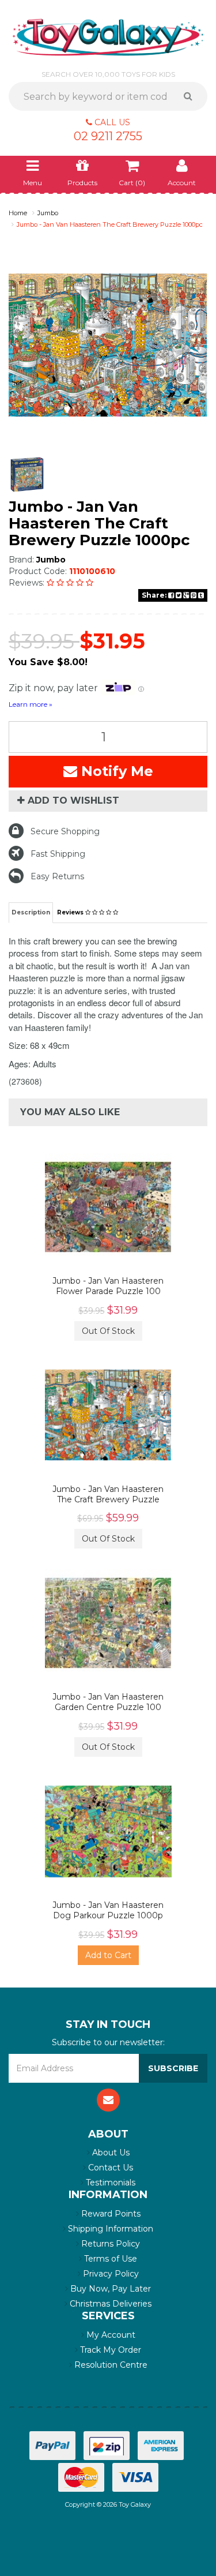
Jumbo (48, 213)
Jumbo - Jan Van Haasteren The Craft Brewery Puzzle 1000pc (110, 224)
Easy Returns (57, 876)
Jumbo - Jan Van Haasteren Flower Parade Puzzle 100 (108, 1286)
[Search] (192, 96)
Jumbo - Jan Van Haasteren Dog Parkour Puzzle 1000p (108, 1910)
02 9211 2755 (108, 136)
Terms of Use (109, 2259)
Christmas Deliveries (109, 2304)
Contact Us (109, 2168)
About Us (110, 2153)
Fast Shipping (58, 854)
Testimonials (109, 2183)
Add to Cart (108, 1955)
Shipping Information (109, 2229)
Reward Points (110, 2214)
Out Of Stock (108, 1331)
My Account (110, 2335)
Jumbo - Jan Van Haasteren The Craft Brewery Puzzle (108, 1494)
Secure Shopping (65, 831)
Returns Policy (109, 2244)
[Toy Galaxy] (108, 36)
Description (31, 912)
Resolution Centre (110, 2365)
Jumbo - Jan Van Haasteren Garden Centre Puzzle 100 (108, 1702)
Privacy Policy (110, 2274)
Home (18, 213)
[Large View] (27, 475)
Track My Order (109, 2350)
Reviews (71, 912)
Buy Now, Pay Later (109, 2289)
